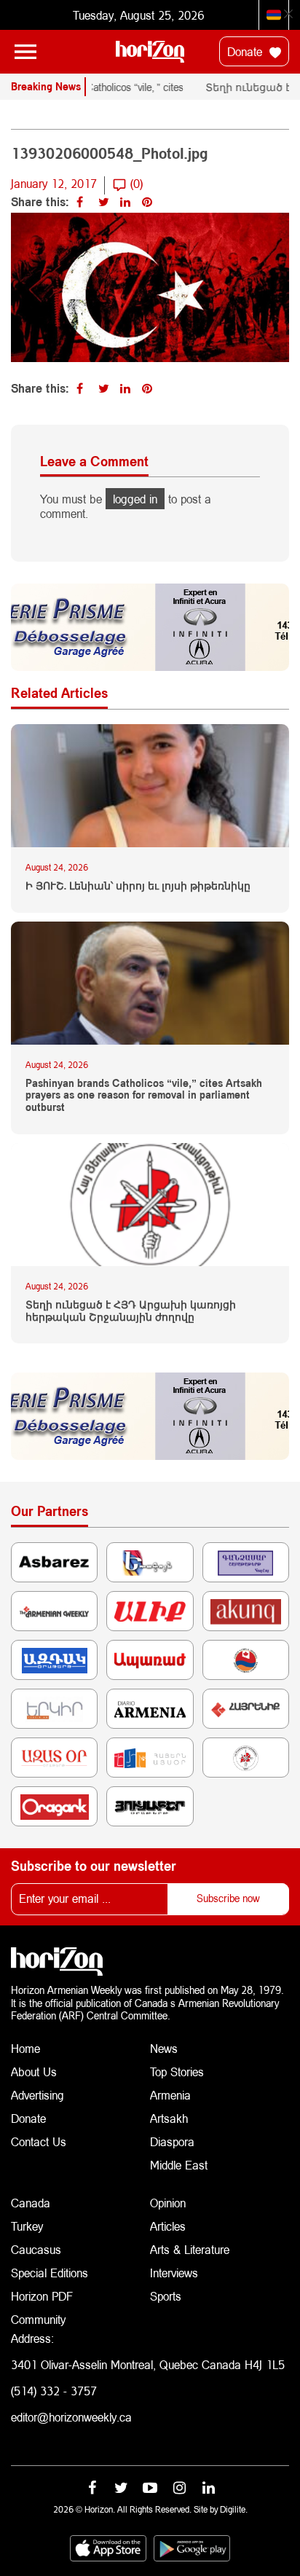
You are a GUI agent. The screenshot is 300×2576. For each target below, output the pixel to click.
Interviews (174, 2273)
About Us (34, 2072)
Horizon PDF (42, 2296)
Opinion (168, 2203)
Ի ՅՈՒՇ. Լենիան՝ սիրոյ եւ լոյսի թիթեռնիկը (138, 886)
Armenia (170, 2095)
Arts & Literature (190, 2249)
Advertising (37, 2095)
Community (38, 2319)
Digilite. (234, 2509)
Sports (166, 2296)
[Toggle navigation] (25, 52)
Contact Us (39, 2141)
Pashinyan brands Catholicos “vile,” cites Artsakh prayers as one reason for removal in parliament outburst (144, 1096)
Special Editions (50, 2273)
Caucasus (36, 2249)
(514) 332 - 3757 (54, 2391)
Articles (168, 2226)
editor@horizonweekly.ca (71, 2417)
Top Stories (177, 2072)
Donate (246, 51)
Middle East (179, 2165)
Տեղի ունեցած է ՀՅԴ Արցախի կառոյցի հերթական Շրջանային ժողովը (131, 1311)
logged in (135, 499)
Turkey (27, 2226)
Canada (31, 2203)
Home (25, 2048)
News (164, 2048)
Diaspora (172, 2141)
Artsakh (169, 2118)
